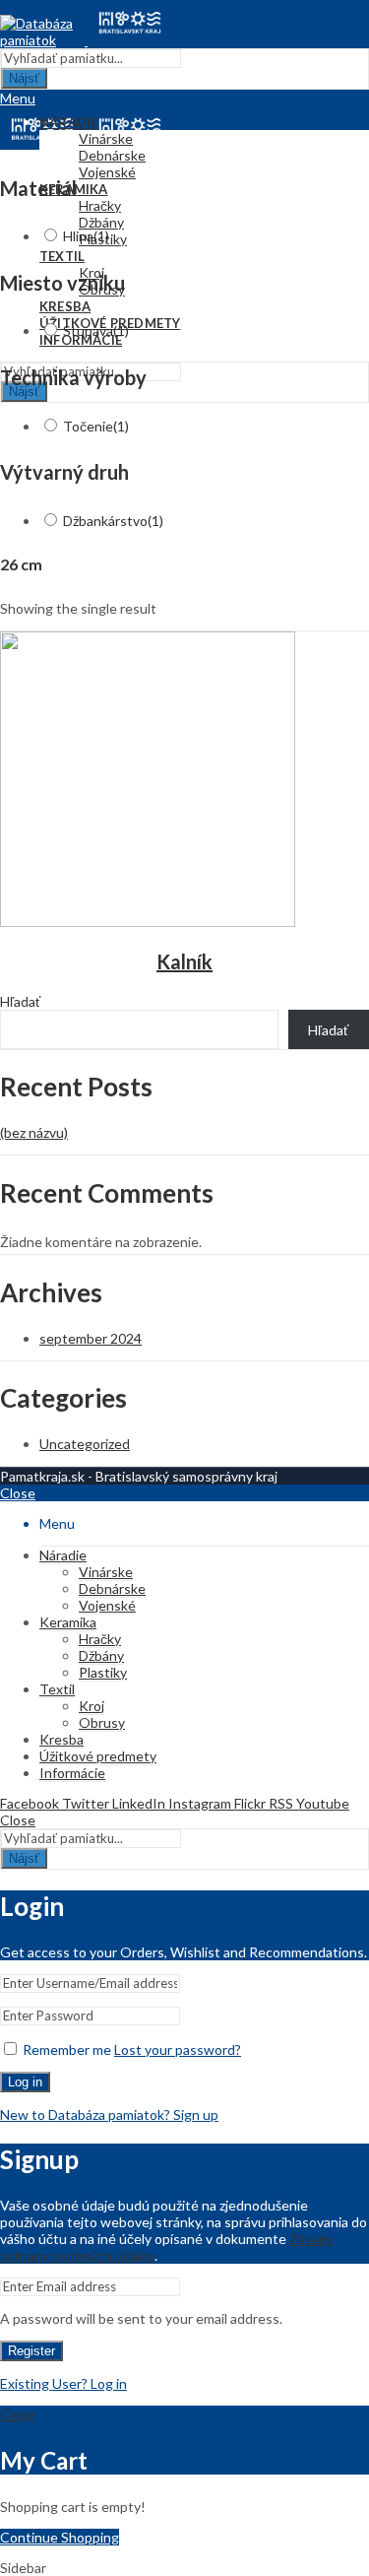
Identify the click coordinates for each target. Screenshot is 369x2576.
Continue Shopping (60, 2537)
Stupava (96, 330)
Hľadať (20, 1001)
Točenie (96, 426)
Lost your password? (178, 2049)
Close (18, 1493)
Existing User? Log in (63, 2383)
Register (31, 2351)
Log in (25, 2082)
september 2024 (91, 1338)
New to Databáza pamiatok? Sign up (109, 2114)
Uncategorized (85, 1444)
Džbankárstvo (113, 521)
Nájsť (24, 78)
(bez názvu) (34, 1132)
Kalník (184, 961)
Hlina (86, 236)
